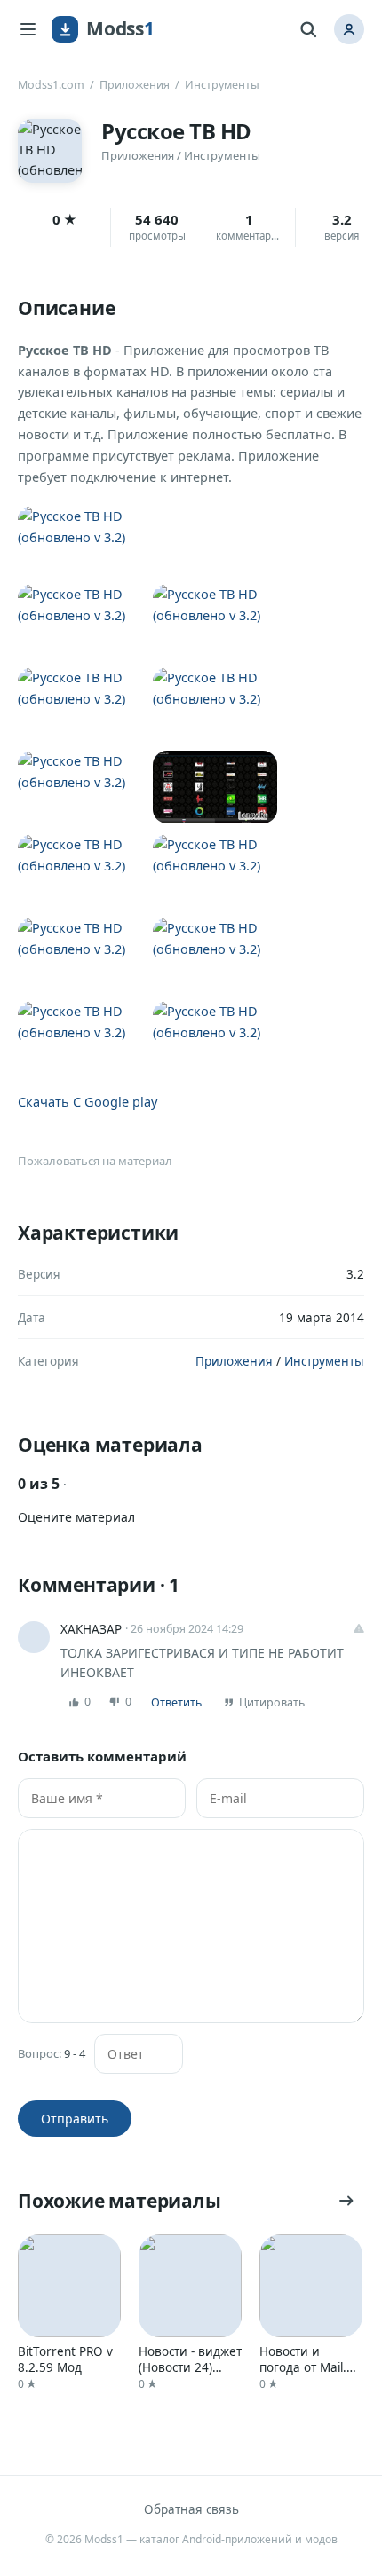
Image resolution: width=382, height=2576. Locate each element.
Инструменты (222, 85)
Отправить (75, 2119)
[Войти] (349, 29)
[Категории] (28, 29)
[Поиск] (308, 29)
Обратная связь (191, 2509)
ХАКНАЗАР (91, 1629)
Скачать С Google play (88, 1101)
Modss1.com (51, 85)
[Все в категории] (346, 2201)
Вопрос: (52, 2054)
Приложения (135, 85)
